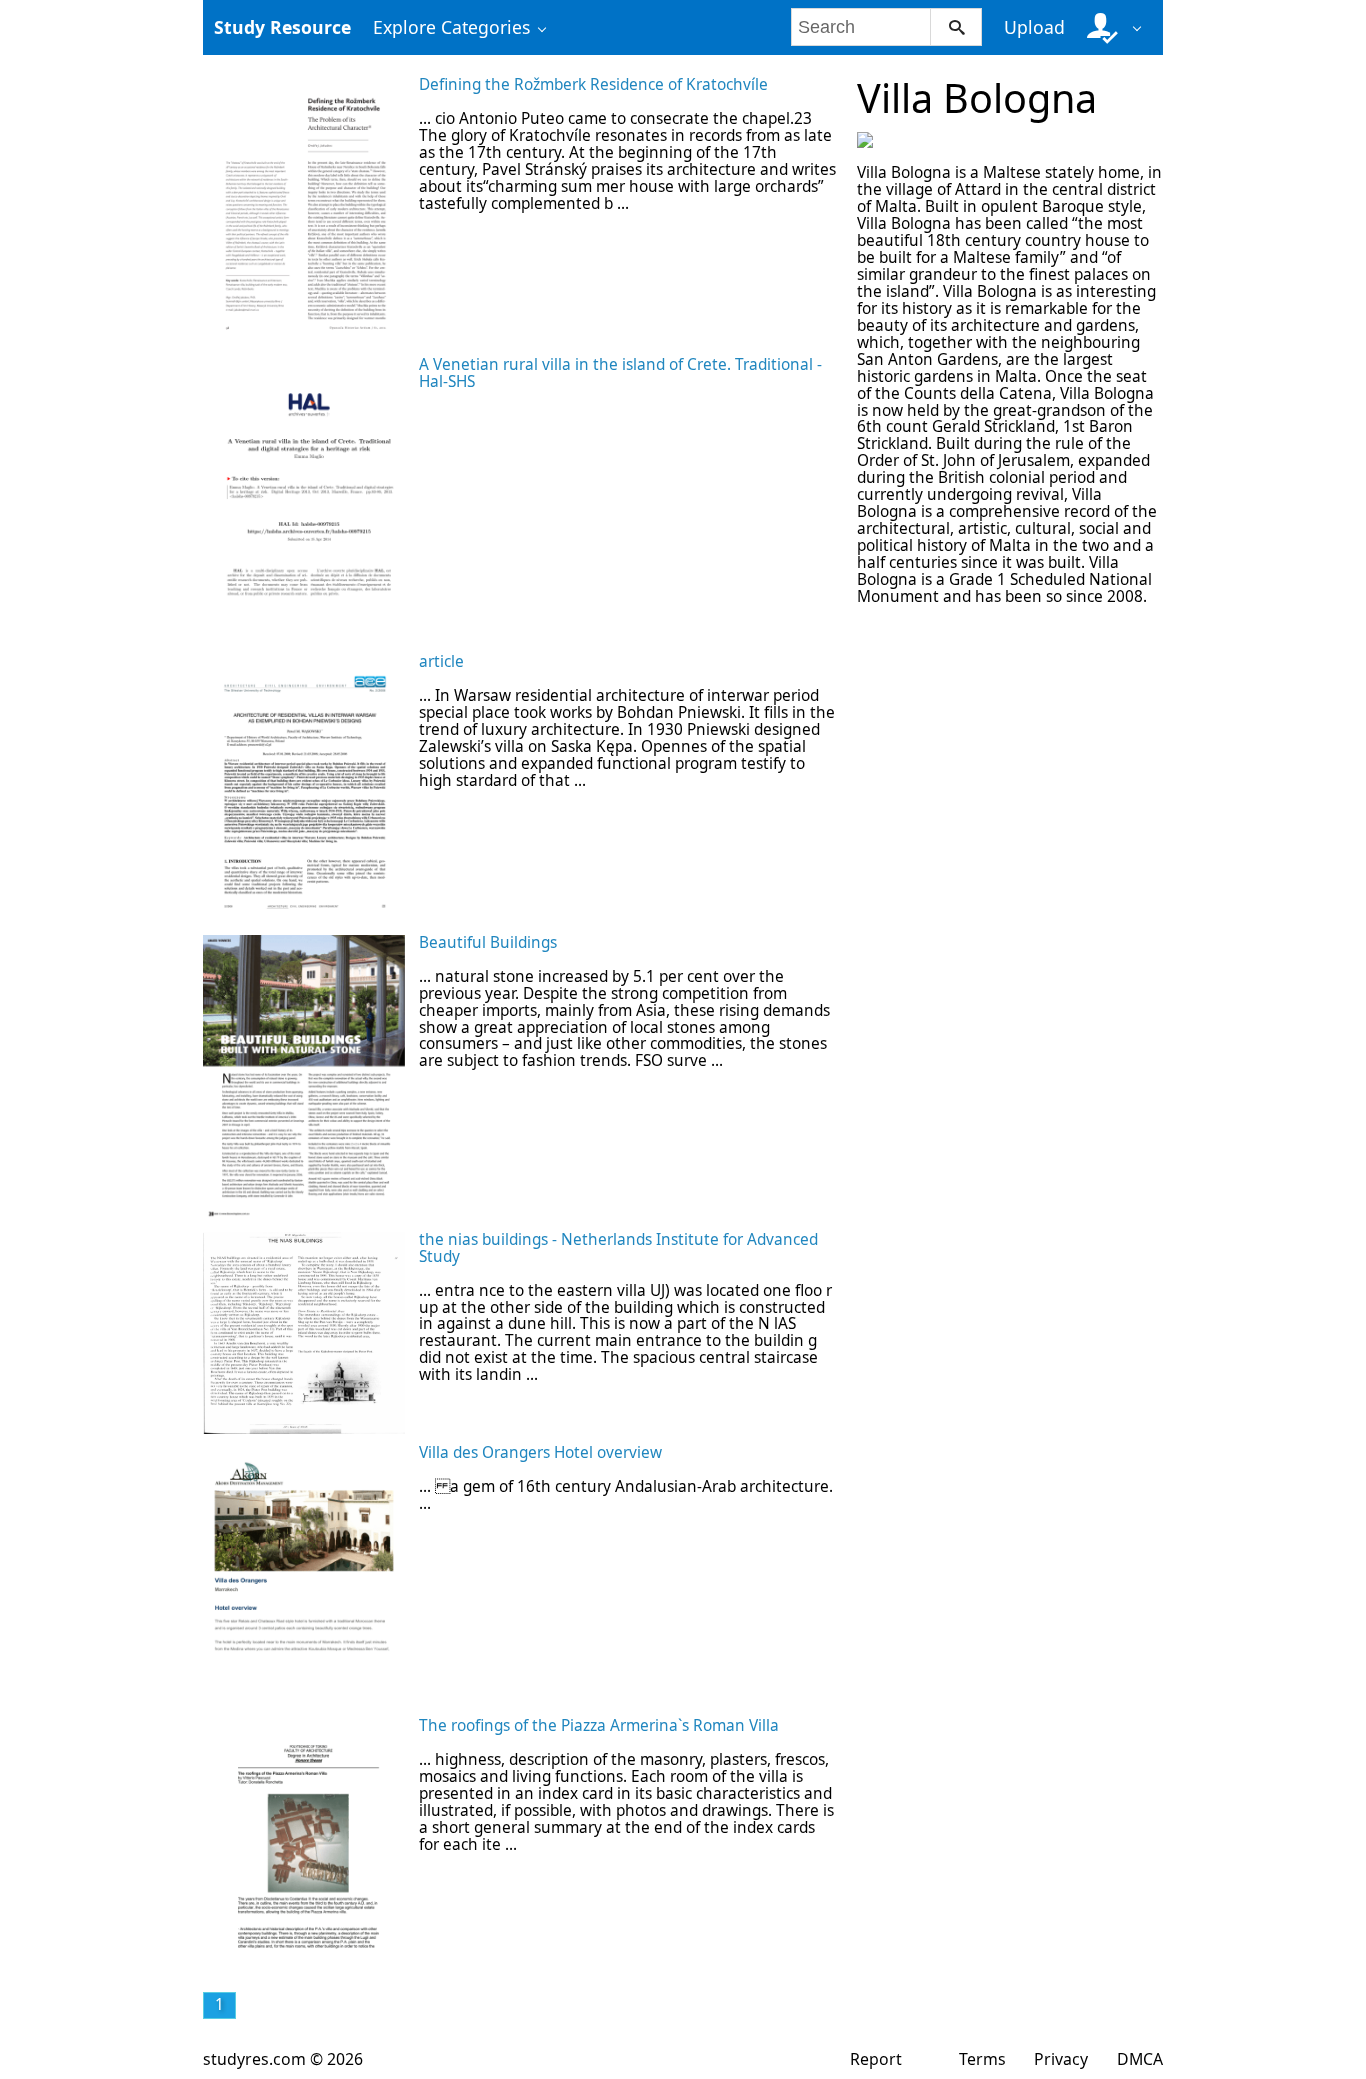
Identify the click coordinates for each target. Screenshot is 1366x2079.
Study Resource (282, 27)
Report (876, 2059)
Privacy (1061, 2059)
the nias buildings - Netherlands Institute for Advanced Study (618, 1248)
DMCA (1140, 2059)
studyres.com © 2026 (283, 2059)
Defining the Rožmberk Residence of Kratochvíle (593, 84)
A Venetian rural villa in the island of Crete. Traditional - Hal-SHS (620, 373)
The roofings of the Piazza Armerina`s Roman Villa (599, 1725)
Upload (1034, 27)
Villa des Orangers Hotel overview (540, 1452)
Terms (982, 2059)
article (441, 661)
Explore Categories (451, 27)
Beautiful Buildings (488, 942)
